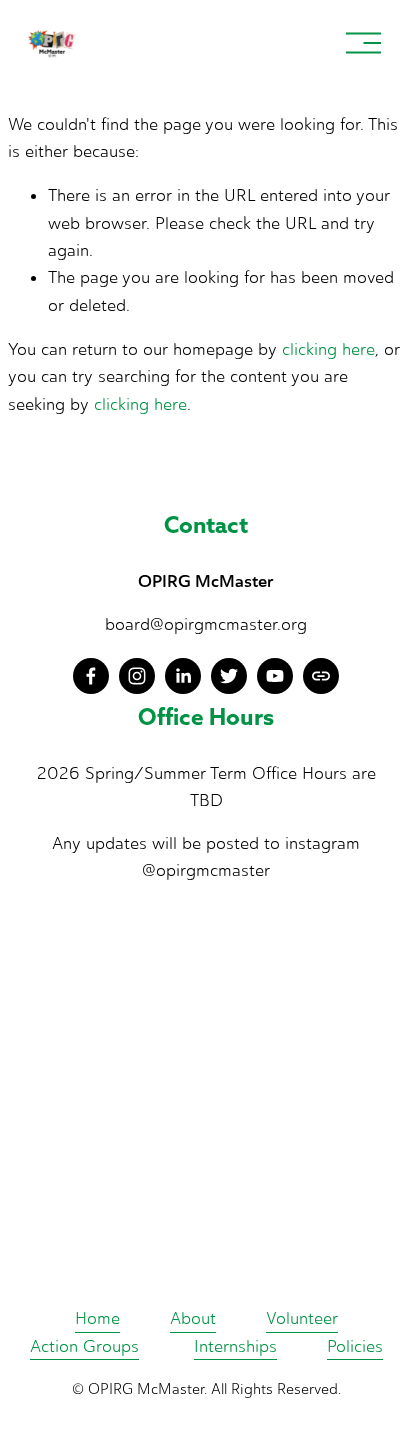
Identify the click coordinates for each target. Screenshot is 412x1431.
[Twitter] (229, 676)
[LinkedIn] (183, 676)
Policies (355, 1346)
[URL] (321, 676)
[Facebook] (91, 676)
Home (97, 1318)
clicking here (328, 349)
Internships (235, 1346)
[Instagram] (137, 676)
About (193, 1318)
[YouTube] (275, 676)
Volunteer (302, 1318)
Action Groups (84, 1346)
